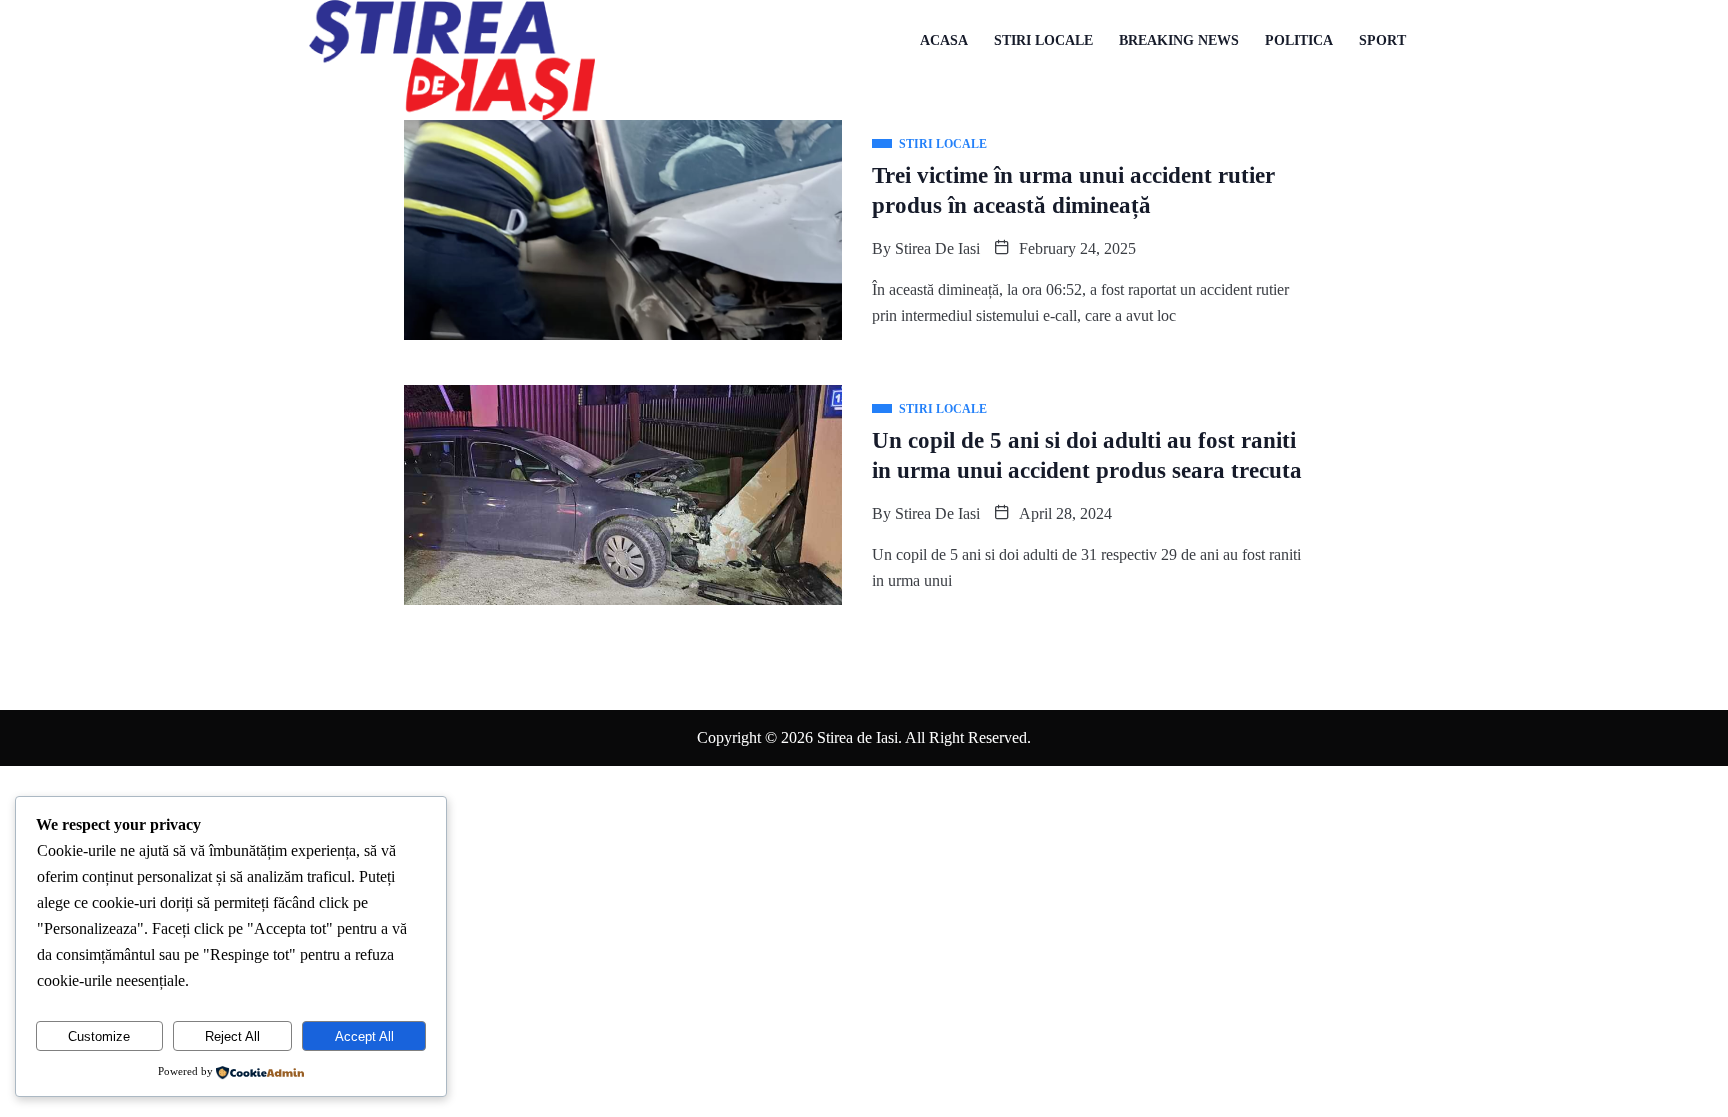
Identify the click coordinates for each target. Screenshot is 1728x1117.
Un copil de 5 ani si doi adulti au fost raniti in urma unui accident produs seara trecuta (1087, 455)
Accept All (364, 1036)
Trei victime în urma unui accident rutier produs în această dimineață (1073, 190)
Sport (1382, 40)
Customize (99, 1036)
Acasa (944, 40)
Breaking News (1179, 40)
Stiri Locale (1043, 40)
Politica (1299, 40)
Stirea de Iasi (937, 248)
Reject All (232, 1036)
